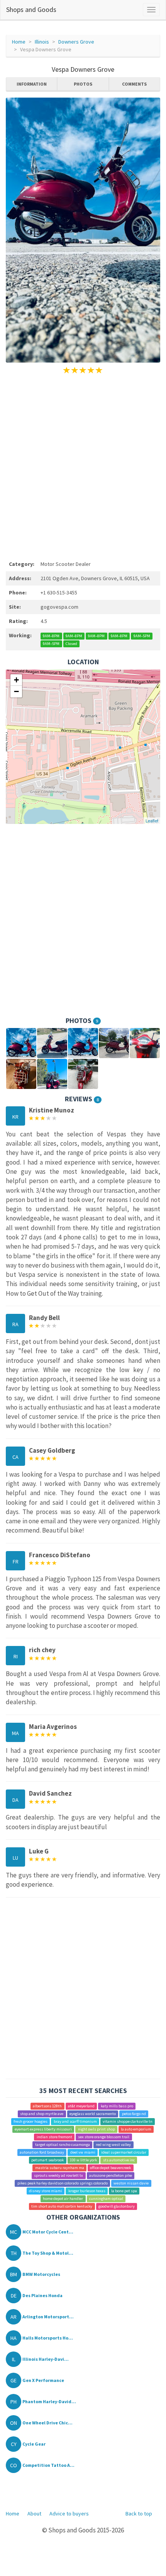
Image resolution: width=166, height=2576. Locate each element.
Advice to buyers (69, 2514)
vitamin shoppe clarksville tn (128, 2121)
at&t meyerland (81, 2106)
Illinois (42, 42)
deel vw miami (83, 2152)
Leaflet (152, 820)
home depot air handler (63, 2199)
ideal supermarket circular (124, 2152)
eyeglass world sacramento (93, 2114)
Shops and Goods (31, 9)
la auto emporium (136, 2129)
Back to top (139, 2514)
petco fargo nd (134, 2114)
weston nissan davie (131, 2183)
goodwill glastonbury (117, 2206)
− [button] (16, 691)
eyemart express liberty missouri (43, 2129)
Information (32, 84)
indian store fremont (54, 2137)
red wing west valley (113, 2145)
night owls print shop (97, 2129)
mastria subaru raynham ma (60, 2168)
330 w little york (83, 2160)
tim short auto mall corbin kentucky (62, 2206)
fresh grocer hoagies (30, 2121)
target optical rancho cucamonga (63, 2145)
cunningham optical (106, 2199)
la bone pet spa (124, 2191)
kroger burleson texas (87, 2191)
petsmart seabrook (47, 2160)
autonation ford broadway (42, 2152)
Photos (83, 84)
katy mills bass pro (117, 2106)
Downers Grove (76, 42)
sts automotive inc (119, 2160)
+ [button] (16, 680)
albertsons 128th (47, 2106)
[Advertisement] (83, 466)
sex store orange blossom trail (104, 2137)
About (34, 2514)
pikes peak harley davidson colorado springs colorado (63, 2183)
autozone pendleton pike (111, 2175)
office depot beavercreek (110, 2168)
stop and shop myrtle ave (42, 2114)
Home (19, 42)
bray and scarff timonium (75, 2121)
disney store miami (46, 2191)
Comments (134, 84)
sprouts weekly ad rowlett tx (58, 2175)
